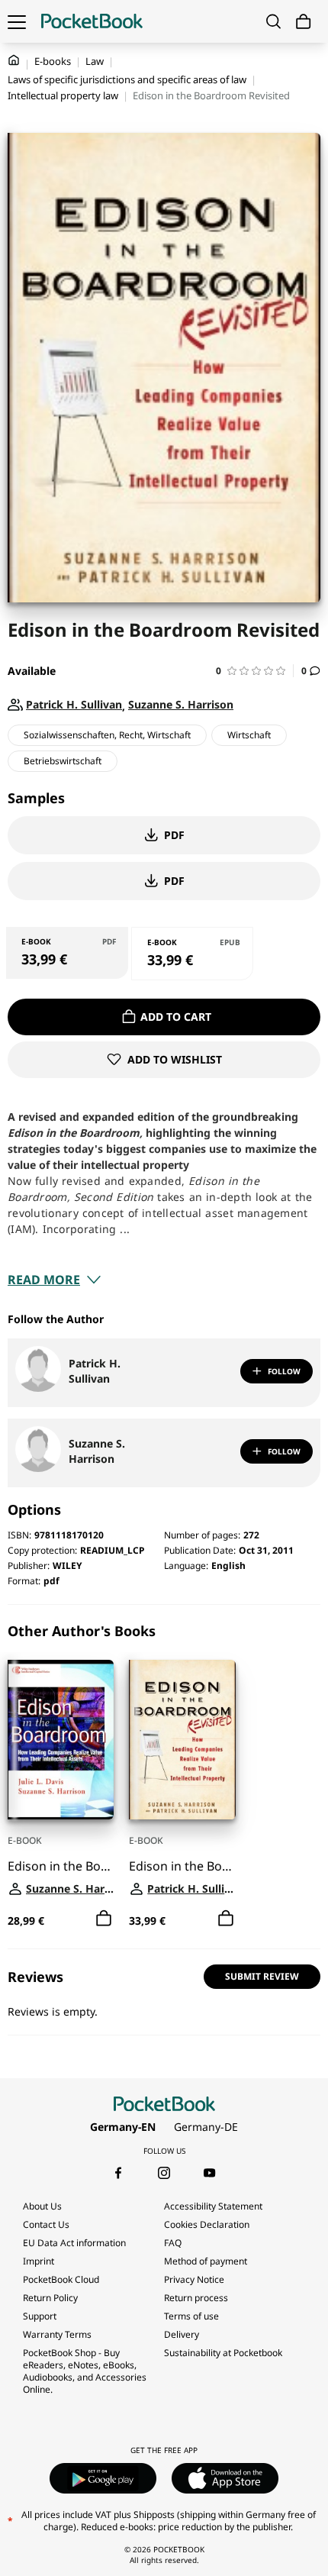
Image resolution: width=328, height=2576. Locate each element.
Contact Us (46, 2224)
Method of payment (206, 2261)
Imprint (39, 2261)
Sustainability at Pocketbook (223, 2353)
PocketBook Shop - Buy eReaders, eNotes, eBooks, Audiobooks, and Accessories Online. (85, 2371)
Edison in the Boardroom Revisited (182, 1866)
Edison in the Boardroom (61, 1866)
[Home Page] (92, 21)
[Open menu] (17, 21)
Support (40, 2316)
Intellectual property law (63, 95)
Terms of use (191, 2316)
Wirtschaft (249, 735)
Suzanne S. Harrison (97, 1451)
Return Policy (50, 2298)
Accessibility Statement (213, 2206)
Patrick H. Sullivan (95, 1371)
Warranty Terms (57, 2334)
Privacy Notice (194, 2279)
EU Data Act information (74, 2243)
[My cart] (304, 22)
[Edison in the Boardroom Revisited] (182, 1740)
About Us (42, 2206)
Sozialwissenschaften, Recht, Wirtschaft (107, 735)
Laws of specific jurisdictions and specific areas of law (127, 79)
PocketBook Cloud (61, 2279)
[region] (164, 1777)
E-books (53, 61)
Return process (196, 2298)
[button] (255, 671)
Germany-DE (206, 2127)
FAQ (173, 2243)
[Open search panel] (273, 21)
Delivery (182, 2334)
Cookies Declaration (208, 2224)
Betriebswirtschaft (63, 761)
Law (95, 61)
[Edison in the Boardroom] (61, 1740)
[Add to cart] (104, 1919)
